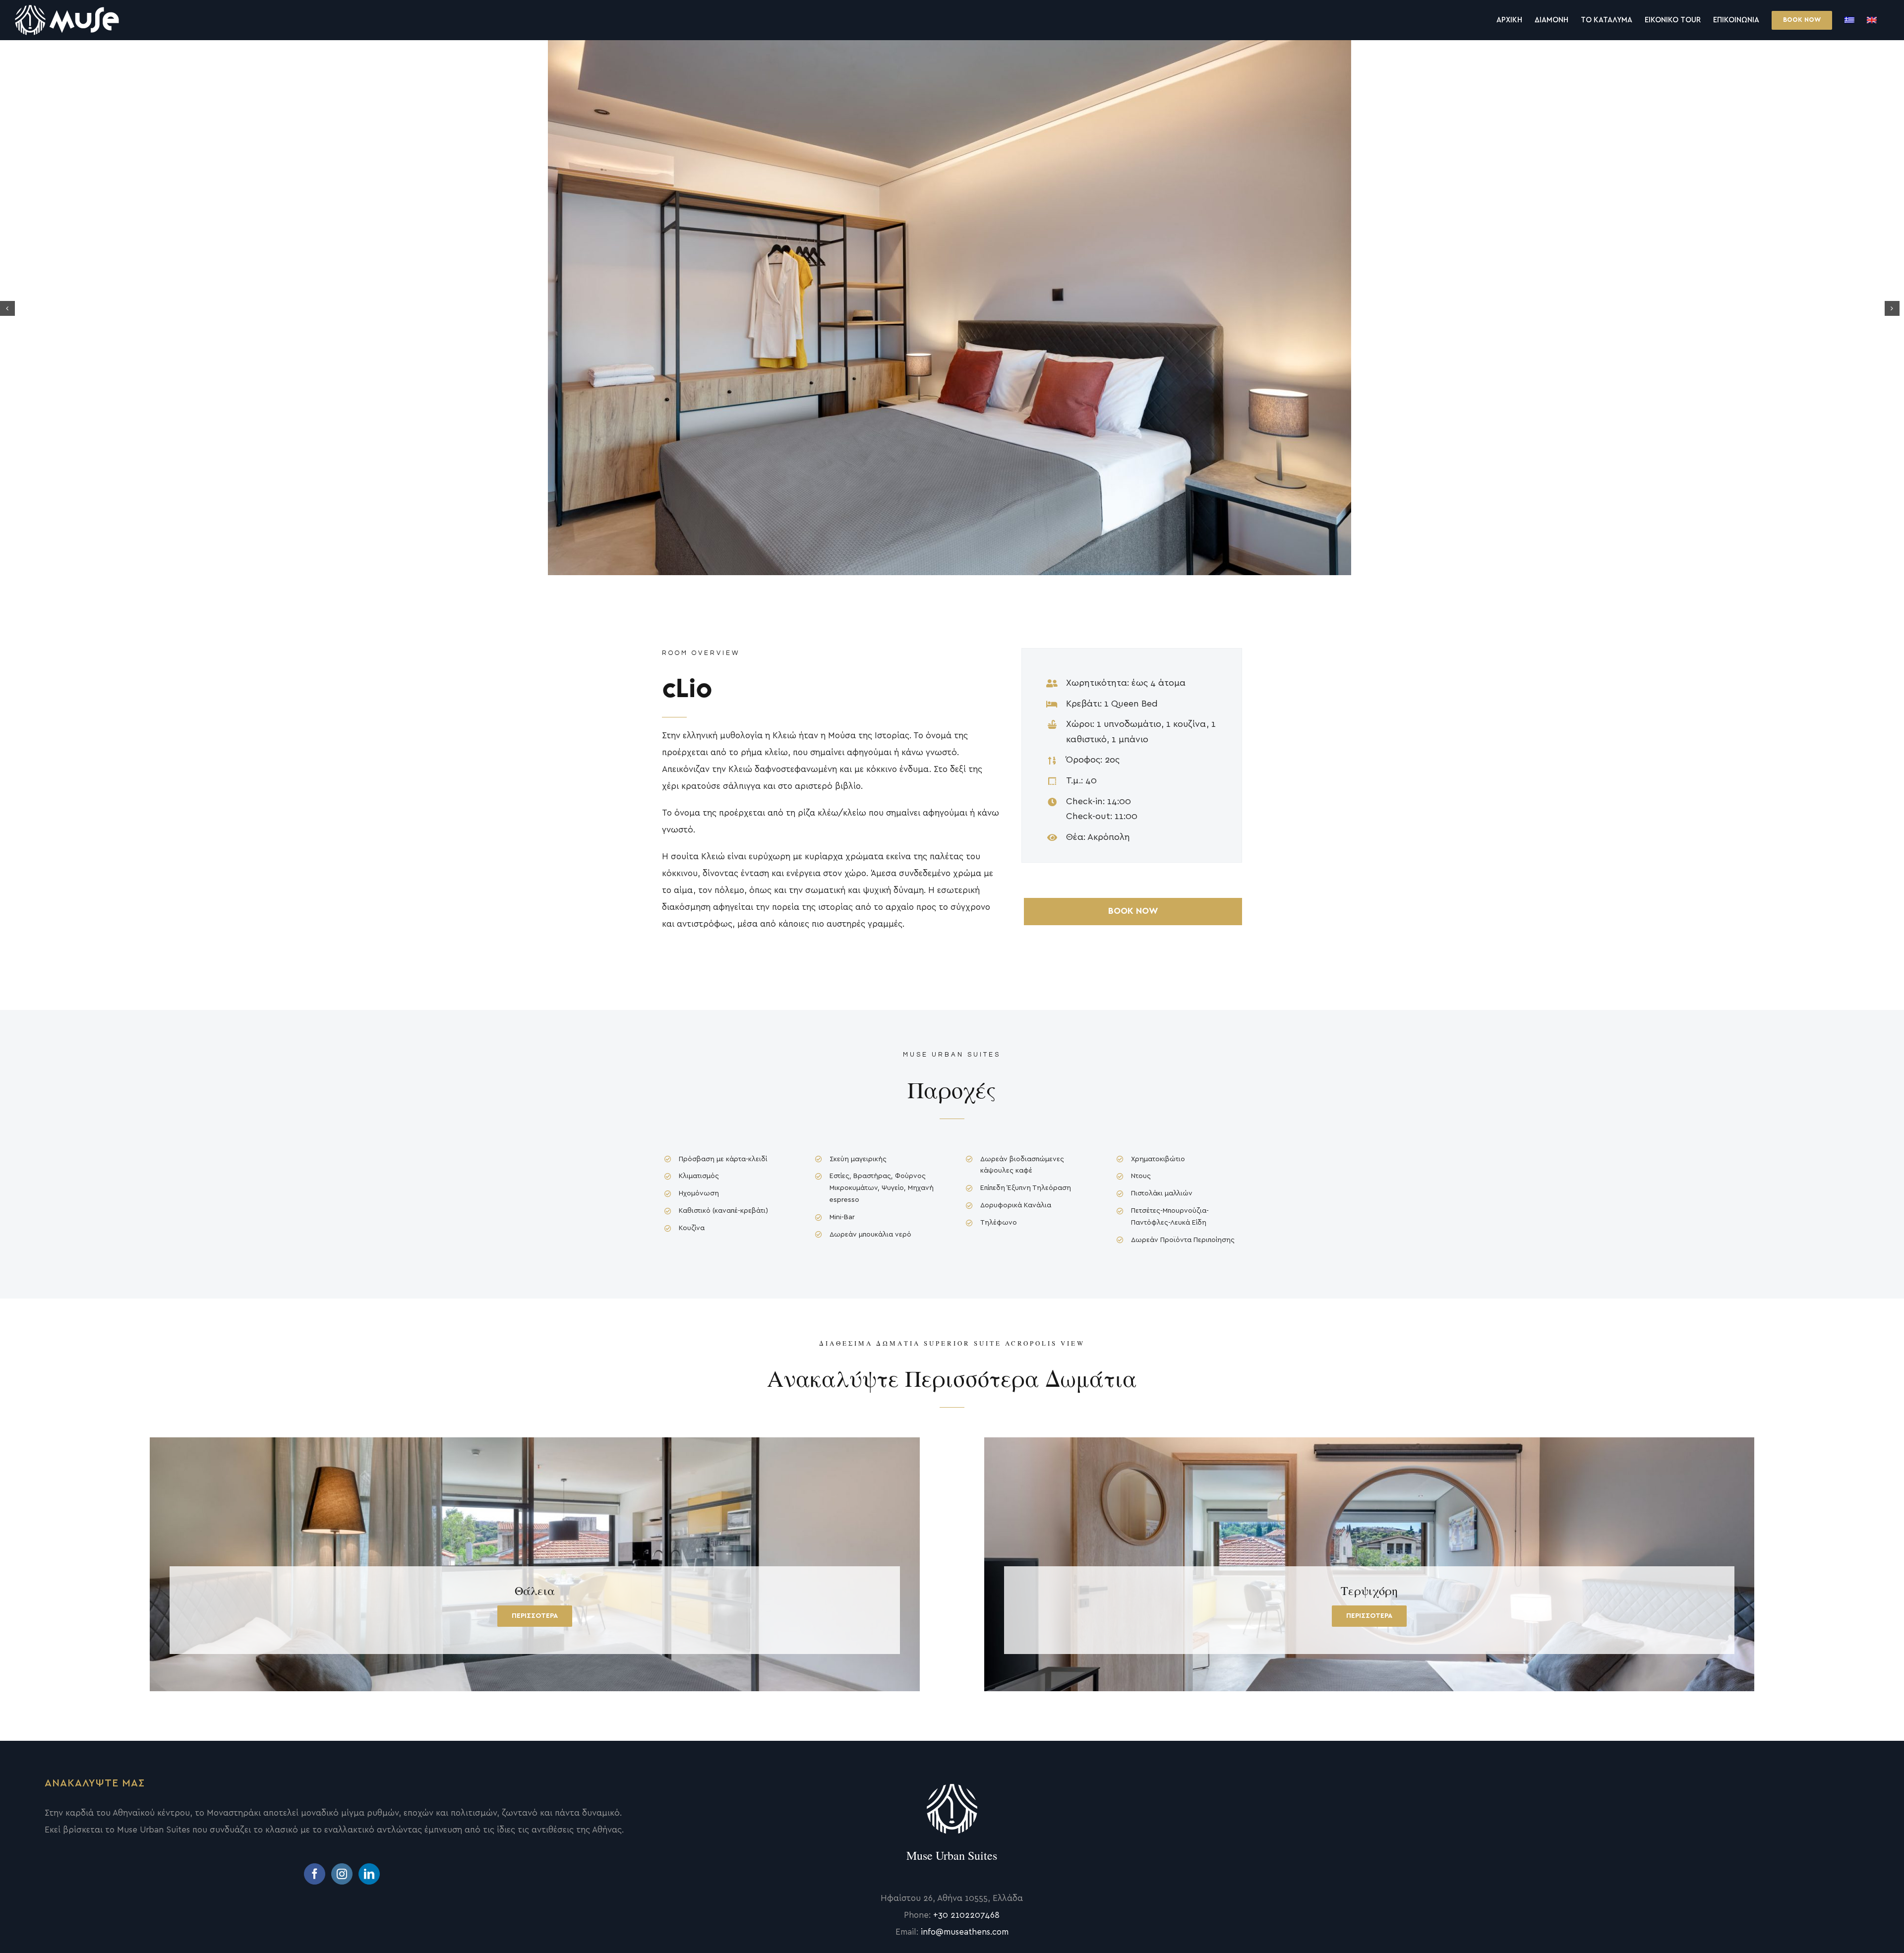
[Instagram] (342, 1874)
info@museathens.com (965, 1932)
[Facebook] (315, 1874)
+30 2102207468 (966, 1915)
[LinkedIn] (369, 1874)
